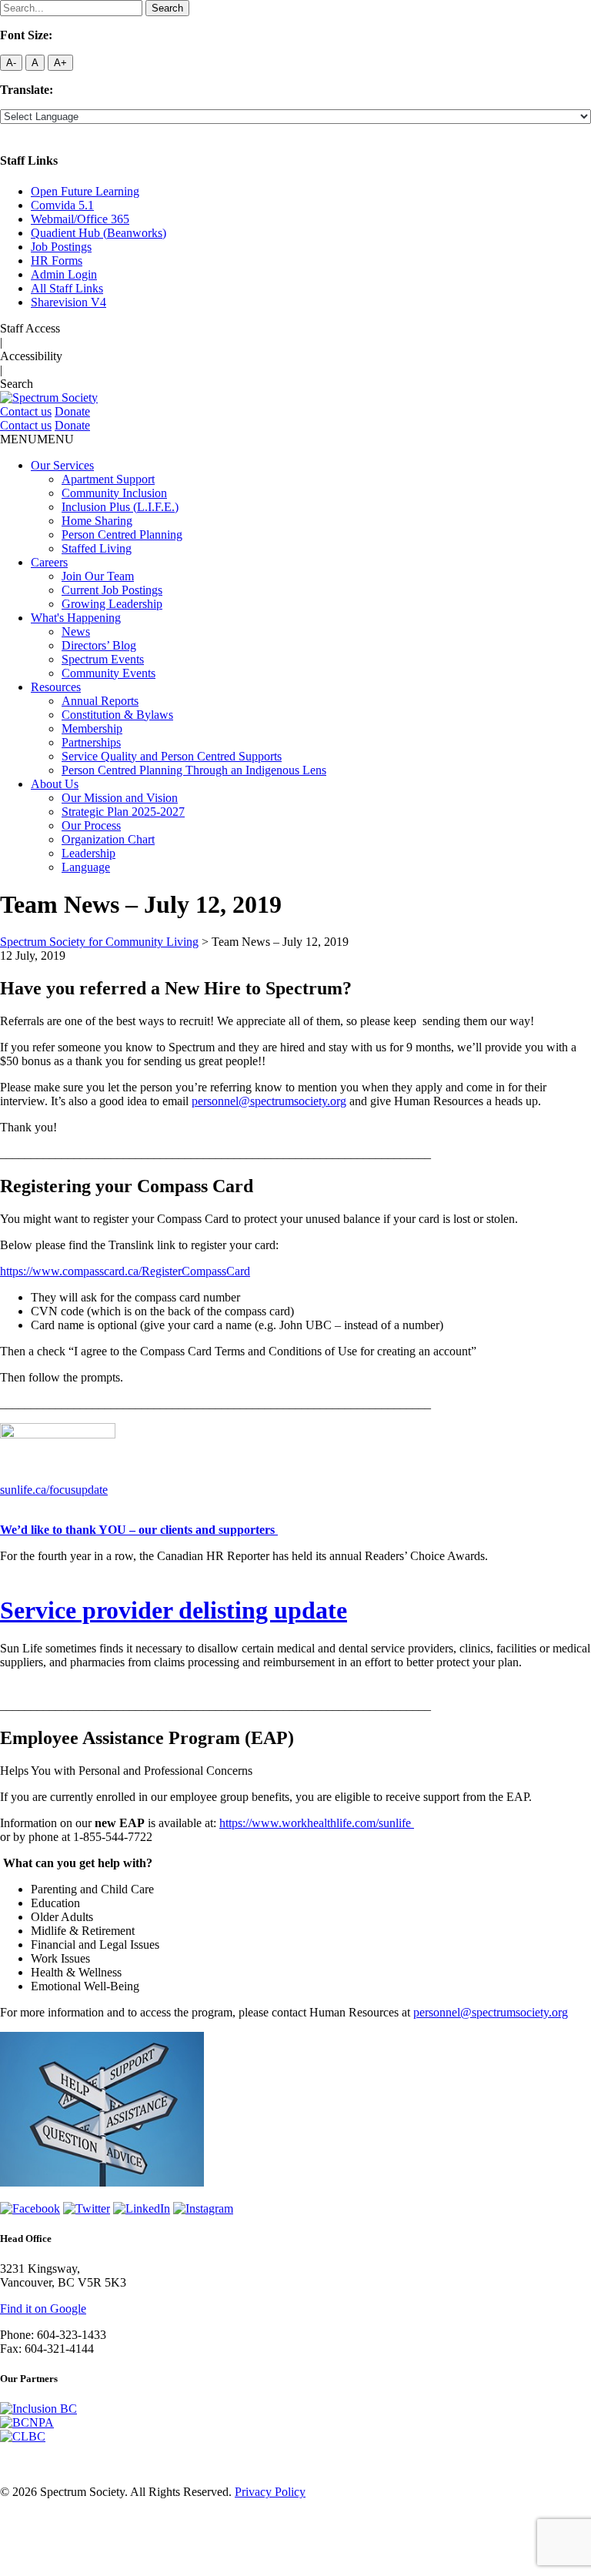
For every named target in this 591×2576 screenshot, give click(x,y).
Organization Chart (108, 839)
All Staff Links (67, 288)
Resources (56, 687)
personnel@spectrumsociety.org (269, 1101)
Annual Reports (100, 701)
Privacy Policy (270, 2492)
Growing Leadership (112, 604)
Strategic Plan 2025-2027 (123, 812)
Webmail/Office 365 (80, 219)
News (76, 631)
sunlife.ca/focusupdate (54, 1490)
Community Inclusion (114, 493)
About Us (55, 784)
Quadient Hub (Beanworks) (98, 233)
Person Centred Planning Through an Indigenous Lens (194, 770)
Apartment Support (108, 479)
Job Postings (61, 247)
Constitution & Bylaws (117, 715)
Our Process (91, 825)
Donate (72, 411)
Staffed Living (97, 548)
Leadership (88, 853)
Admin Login (64, 274)
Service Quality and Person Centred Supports (172, 756)
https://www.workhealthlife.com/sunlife (317, 1823)
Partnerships (91, 742)
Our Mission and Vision (120, 798)
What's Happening (76, 618)
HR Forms (57, 261)
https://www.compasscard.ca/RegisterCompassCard (125, 1271)
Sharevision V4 (68, 302)
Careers (49, 562)
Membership (92, 728)
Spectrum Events (103, 659)
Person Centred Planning (122, 535)
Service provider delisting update (174, 1610)
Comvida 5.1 (62, 205)
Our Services (62, 465)
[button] (37, 439)
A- (11, 63)
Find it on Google (43, 2309)
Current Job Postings (112, 590)
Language (86, 867)
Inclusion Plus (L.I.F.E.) (120, 507)
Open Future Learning (85, 191)
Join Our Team (98, 576)
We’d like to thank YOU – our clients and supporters (139, 1530)
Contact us (26, 411)
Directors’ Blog (99, 645)
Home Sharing (97, 521)
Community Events (109, 673)
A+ (60, 63)
